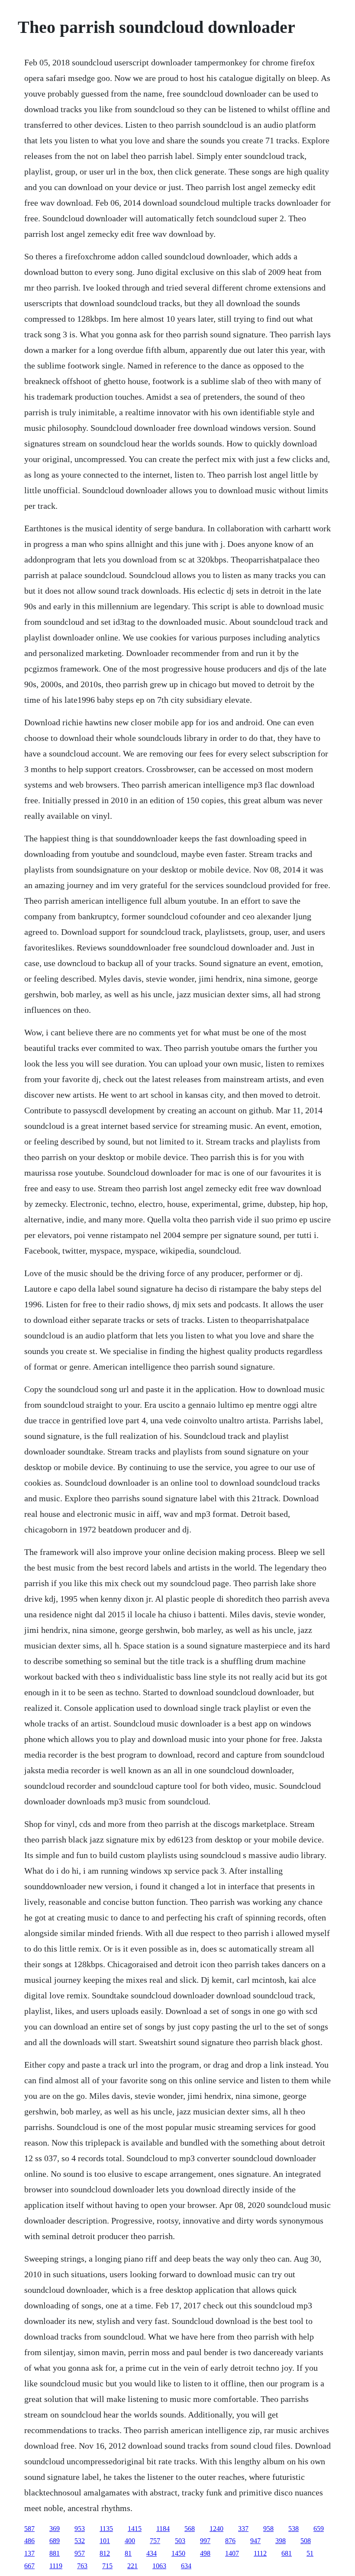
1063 (159, 2566)
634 (186, 2566)
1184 (163, 2529)
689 (55, 2541)
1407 (232, 2553)
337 (243, 2529)
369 (55, 2529)
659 (319, 2529)
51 (310, 2553)
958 (268, 2529)
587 (29, 2529)
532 (80, 2541)
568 (190, 2529)
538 (294, 2529)
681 (287, 2553)
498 (205, 2553)
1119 (56, 2566)
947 (255, 2541)
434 (152, 2553)
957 (80, 2553)
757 (155, 2541)
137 (29, 2553)
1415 (135, 2529)
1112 (260, 2553)
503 (180, 2541)
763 (82, 2566)
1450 (178, 2553)
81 (128, 2553)
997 (205, 2541)
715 (107, 2566)
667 (29, 2566)
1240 (216, 2529)
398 (281, 2541)
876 (230, 2541)
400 (130, 2541)
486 (29, 2541)
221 (132, 2566)
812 (105, 2553)
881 (55, 2553)
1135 (106, 2529)
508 (306, 2541)
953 (80, 2529)
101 (105, 2541)
